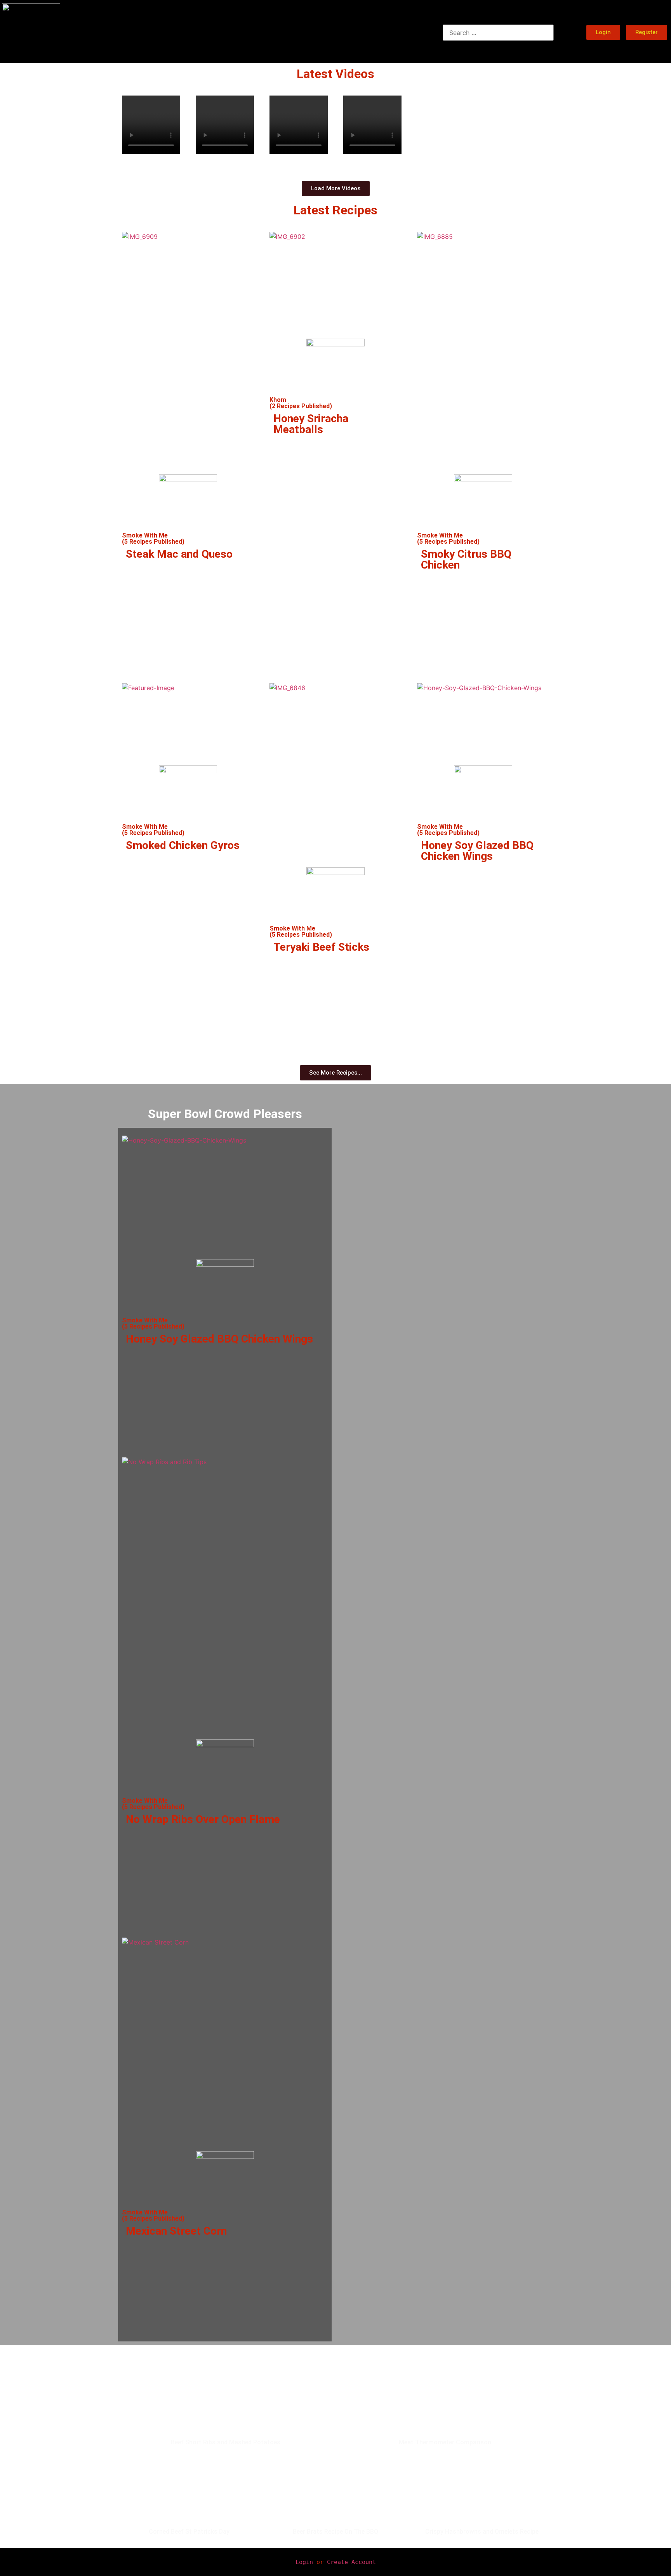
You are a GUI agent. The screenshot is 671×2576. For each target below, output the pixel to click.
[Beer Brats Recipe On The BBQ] (336, 2501)
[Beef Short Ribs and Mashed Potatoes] (226, 2412)
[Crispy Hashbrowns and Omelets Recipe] (482, 2501)
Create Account (351, 2562)
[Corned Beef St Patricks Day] (189, 2501)
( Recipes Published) (153, 542)
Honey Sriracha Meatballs (311, 424)
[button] (151, 161)
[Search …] (498, 33)
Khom (278, 400)
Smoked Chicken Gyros (183, 845)
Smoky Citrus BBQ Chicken (466, 559)
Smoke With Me (145, 535)
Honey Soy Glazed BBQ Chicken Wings (477, 851)
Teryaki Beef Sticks (321, 947)
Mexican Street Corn (176, 2231)
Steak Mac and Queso (179, 554)
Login (304, 2562)
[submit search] (566, 32)
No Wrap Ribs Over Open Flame (203, 1819)
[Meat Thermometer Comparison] (445, 2412)
